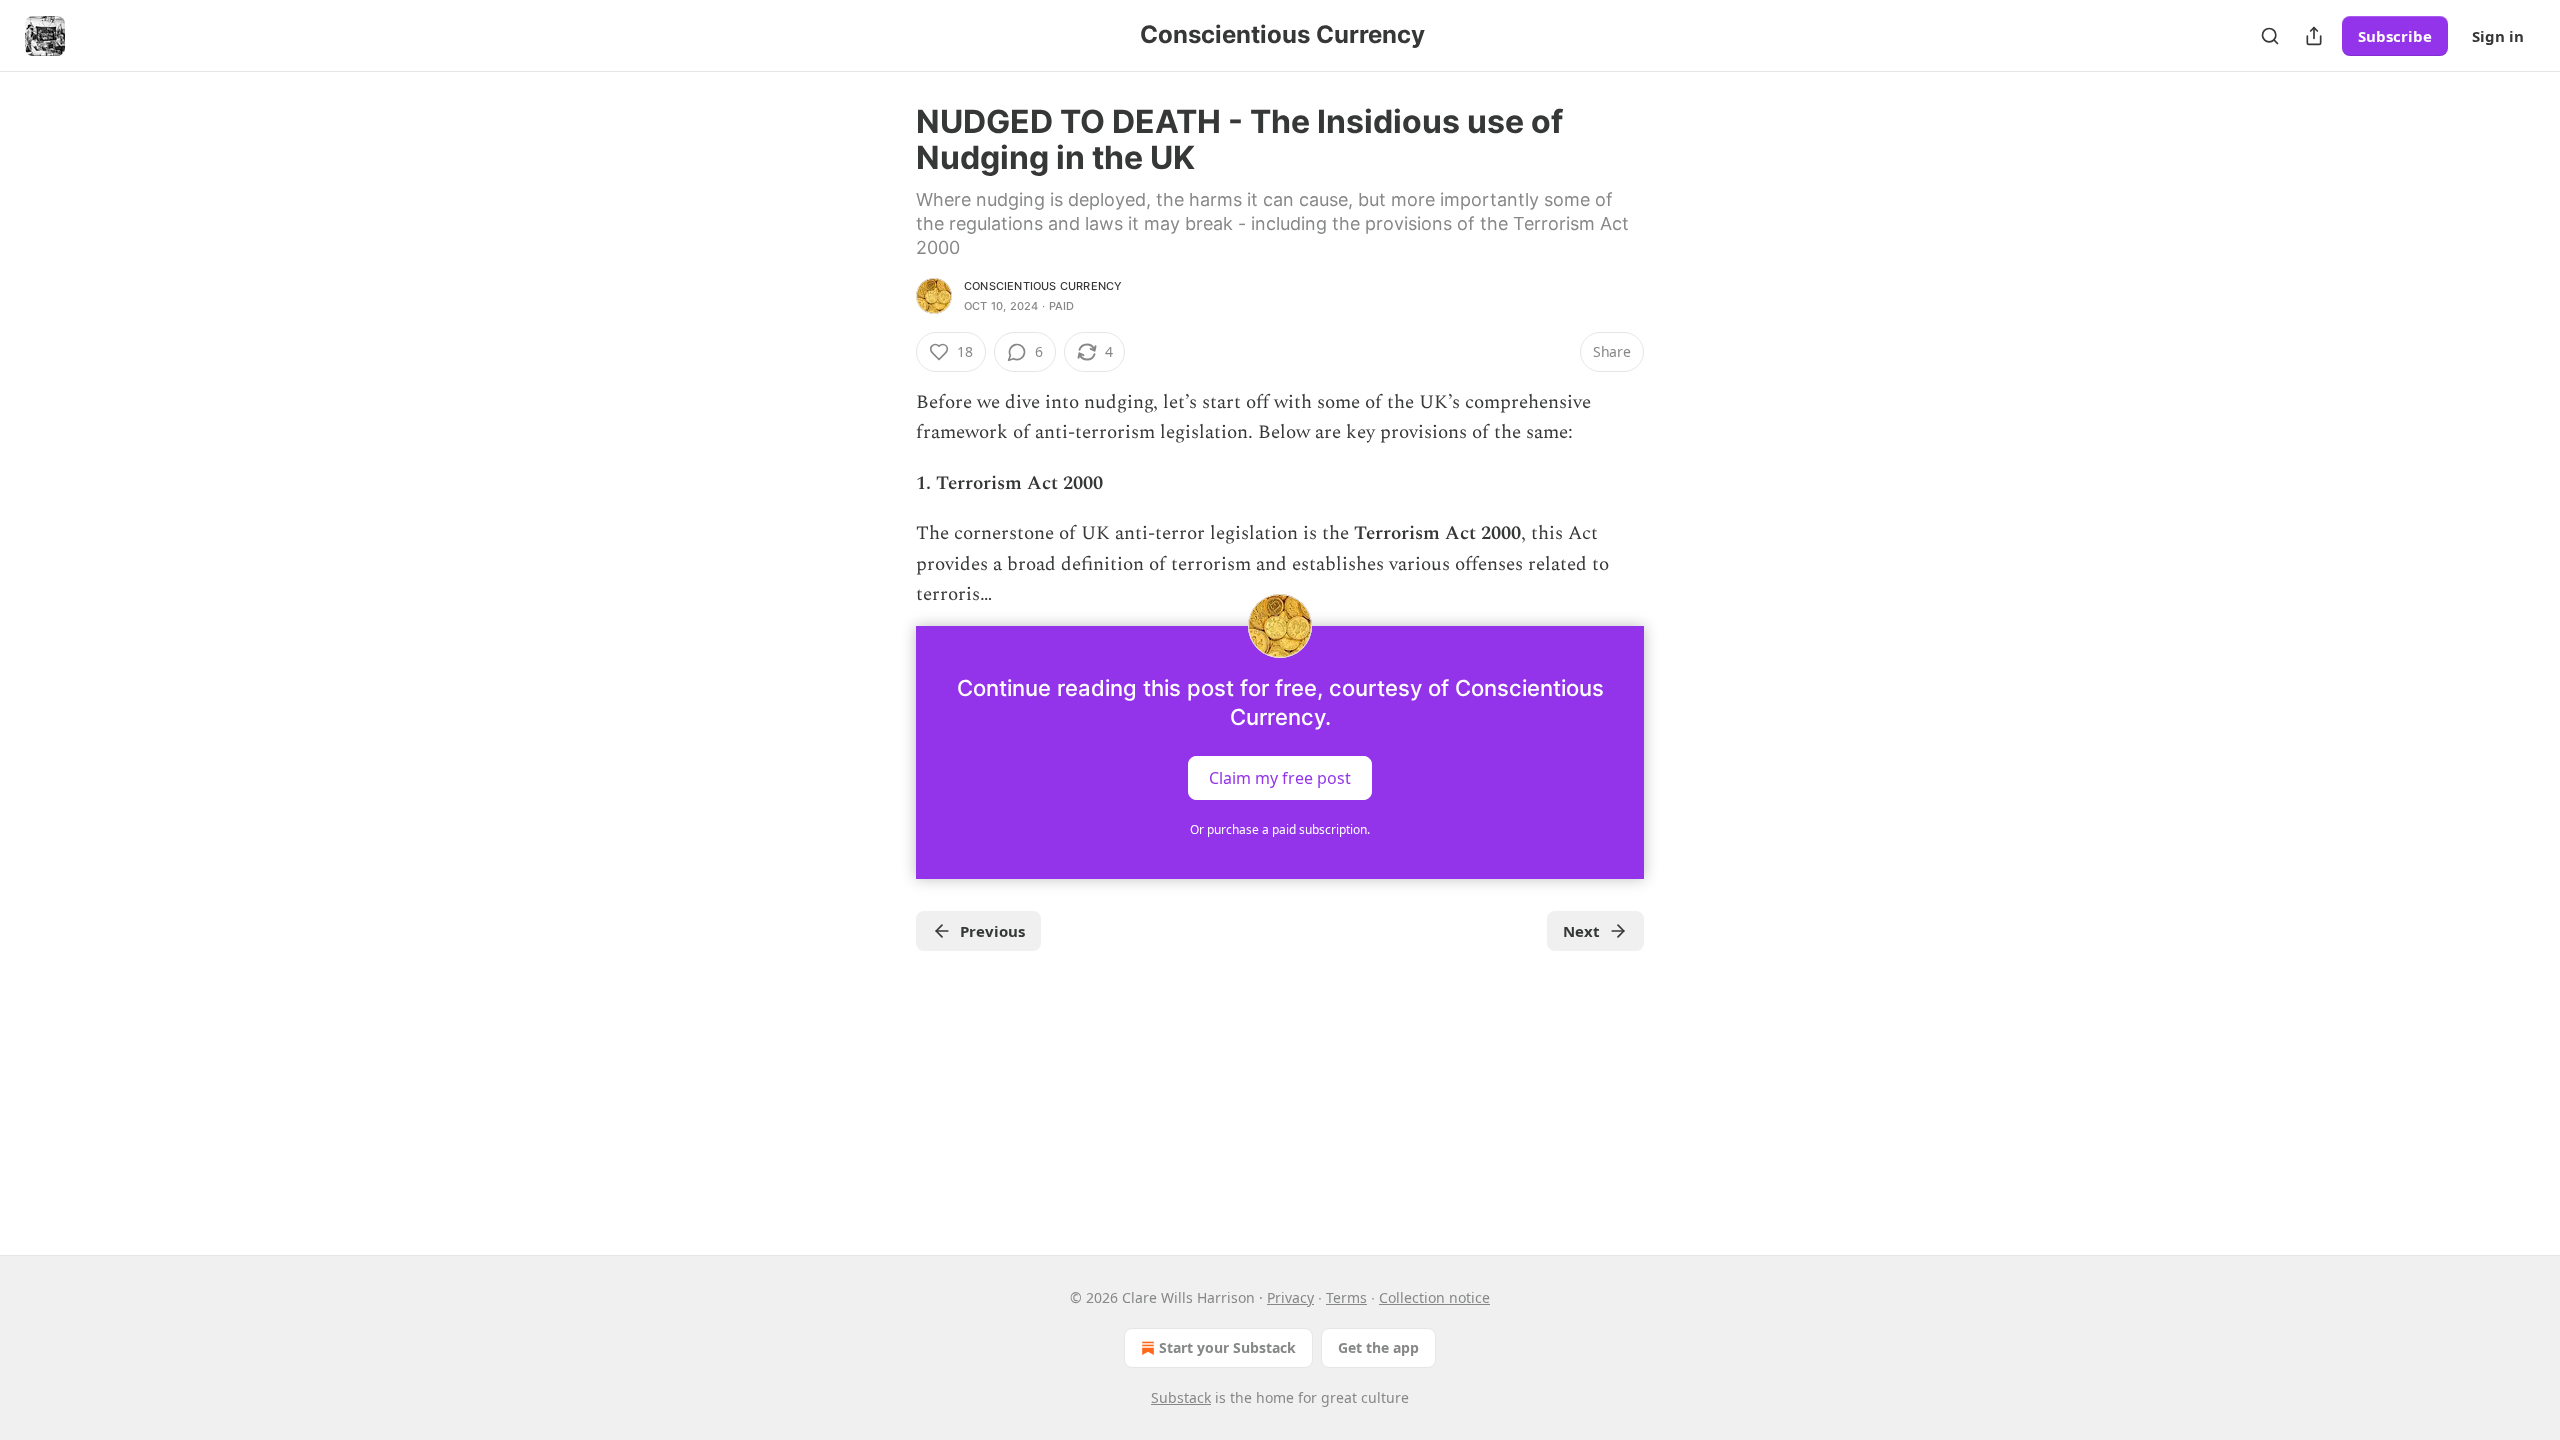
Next (1581, 931)
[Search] (2270, 36)
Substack (1181, 1397)
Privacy (1290, 1297)
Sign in (2498, 36)
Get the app (1378, 1347)
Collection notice (1434, 1297)
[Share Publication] (2314, 36)
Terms (1346, 1297)
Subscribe (2395, 36)
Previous (992, 931)
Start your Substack (1227, 1347)
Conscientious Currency (1043, 286)
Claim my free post (1280, 778)
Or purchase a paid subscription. (1280, 829)
